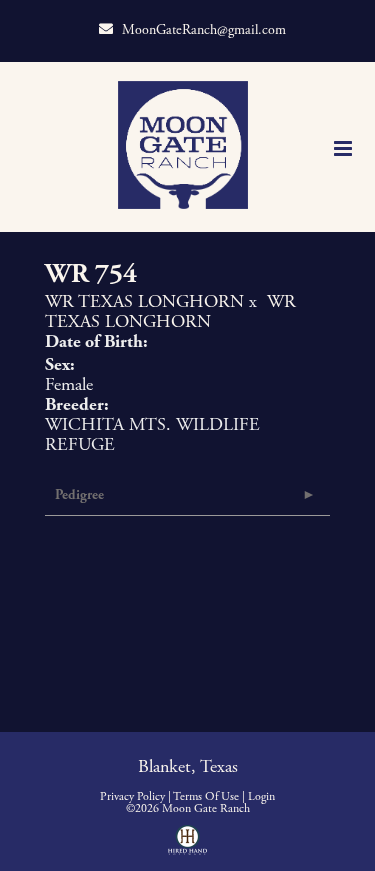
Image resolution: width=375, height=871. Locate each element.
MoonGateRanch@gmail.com (204, 30)
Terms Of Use (206, 796)
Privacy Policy (132, 796)
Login (261, 796)
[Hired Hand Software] (187, 847)
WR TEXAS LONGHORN (144, 301)
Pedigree (79, 495)
